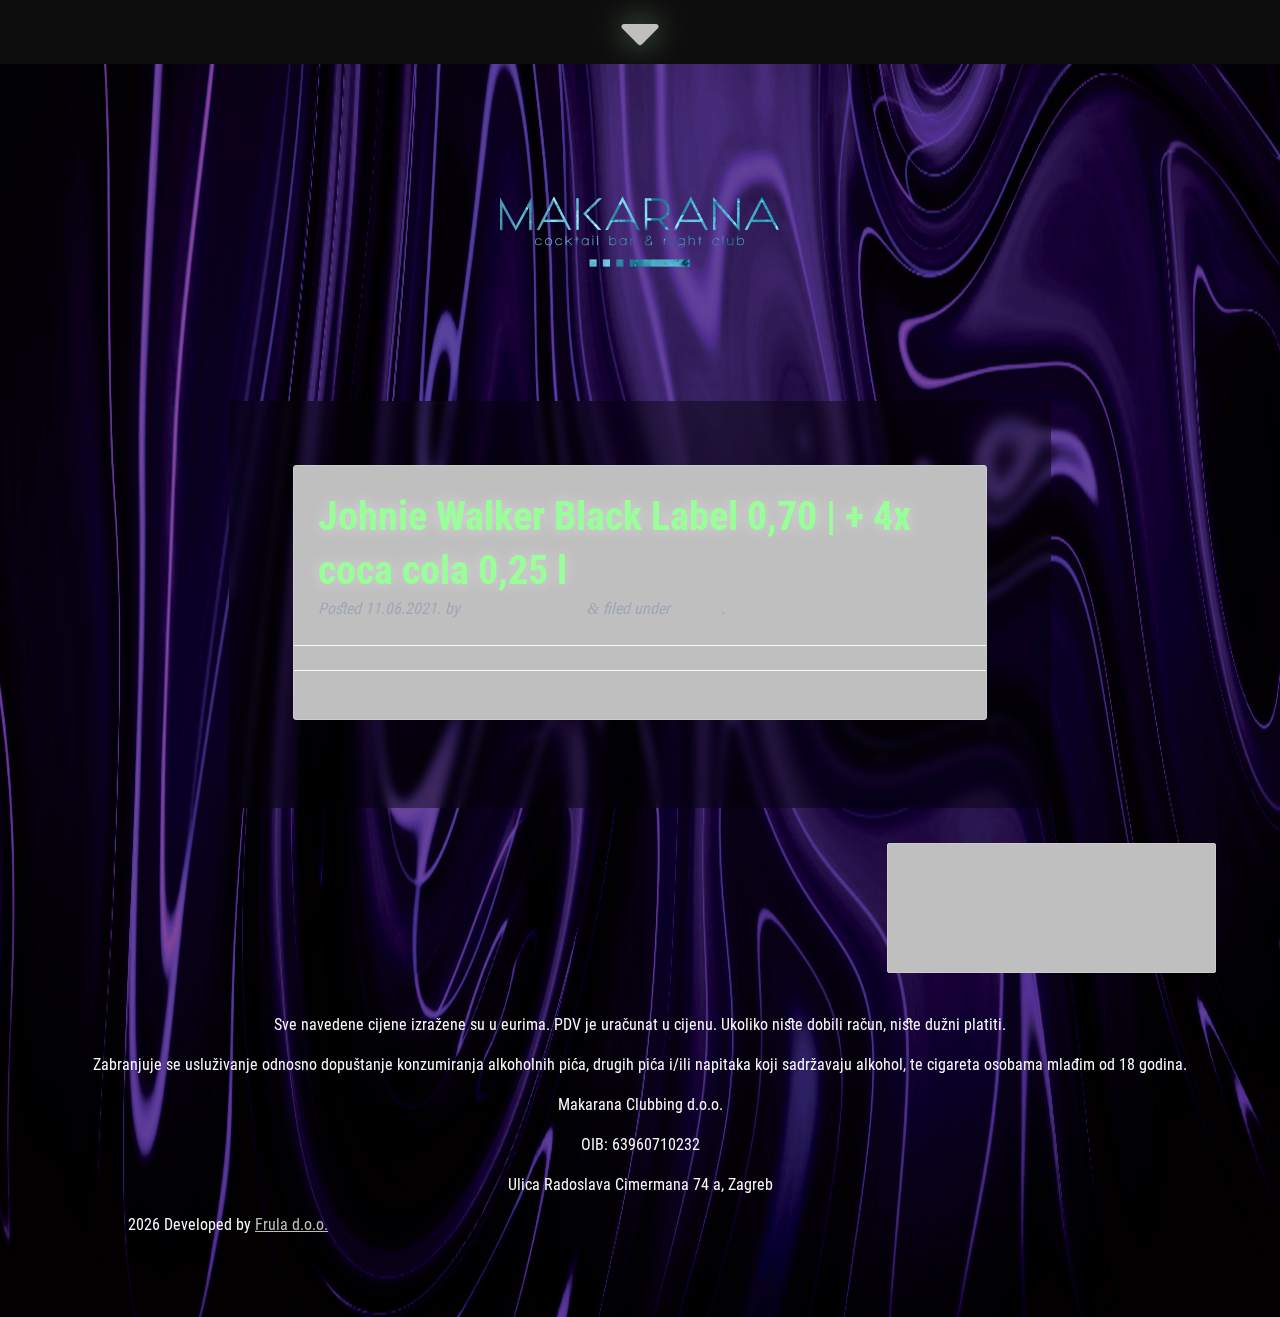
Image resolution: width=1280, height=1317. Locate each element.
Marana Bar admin (523, 608)
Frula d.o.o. (291, 1224)
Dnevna (697, 608)
